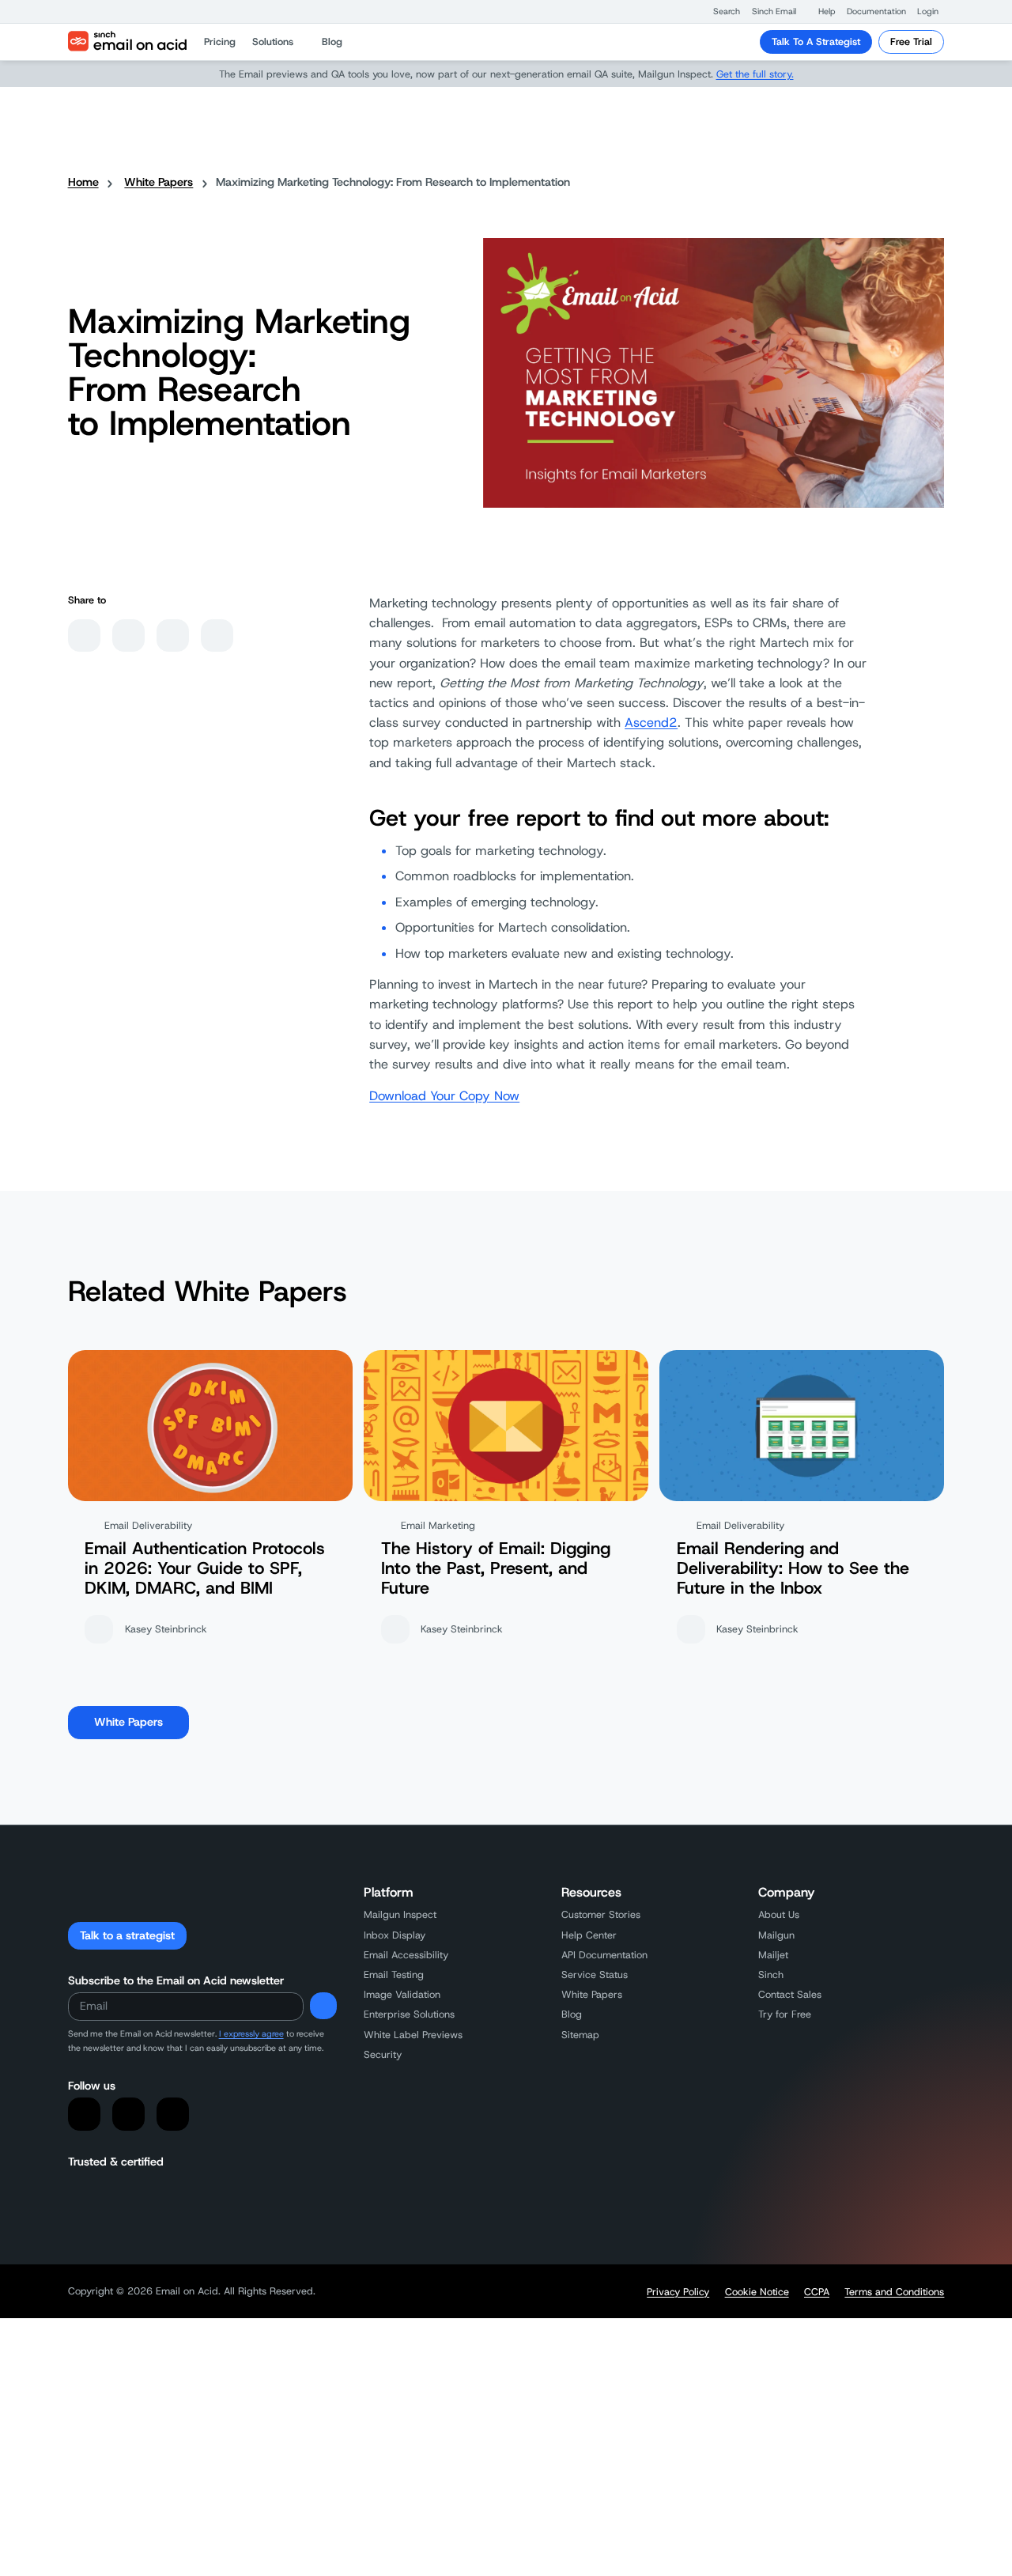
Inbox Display (395, 1935)
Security (383, 2054)
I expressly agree (251, 2033)
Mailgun (776, 1935)
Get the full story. (755, 74)
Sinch (771, 1975)
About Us (779, 1914)
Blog (572, 2014)
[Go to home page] (127, 42)
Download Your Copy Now (444, 1096)
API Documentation (604, 1955)
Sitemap (580, 2035)
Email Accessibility (406, 1955)
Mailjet (773, 1955)
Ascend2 (651, 722)
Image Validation (402, 1994)
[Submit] (323, 2006)
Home (83, 182)
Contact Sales (790, 1994)
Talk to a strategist (127, 1935)
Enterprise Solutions (409, 2014)
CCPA (817, 2292)
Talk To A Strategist (816, 42)
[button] (719, 11)
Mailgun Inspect (400, 1914)
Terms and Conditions (894, 2292)
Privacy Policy (678, 2292)
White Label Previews (413, 2035)
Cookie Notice (757, 2292)
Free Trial (911, 42)
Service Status (595, 1975)
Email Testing (394, 1975)
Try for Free (785, 2014)
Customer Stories (601, 1914)
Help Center (589, 1935)
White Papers (159, 182)
